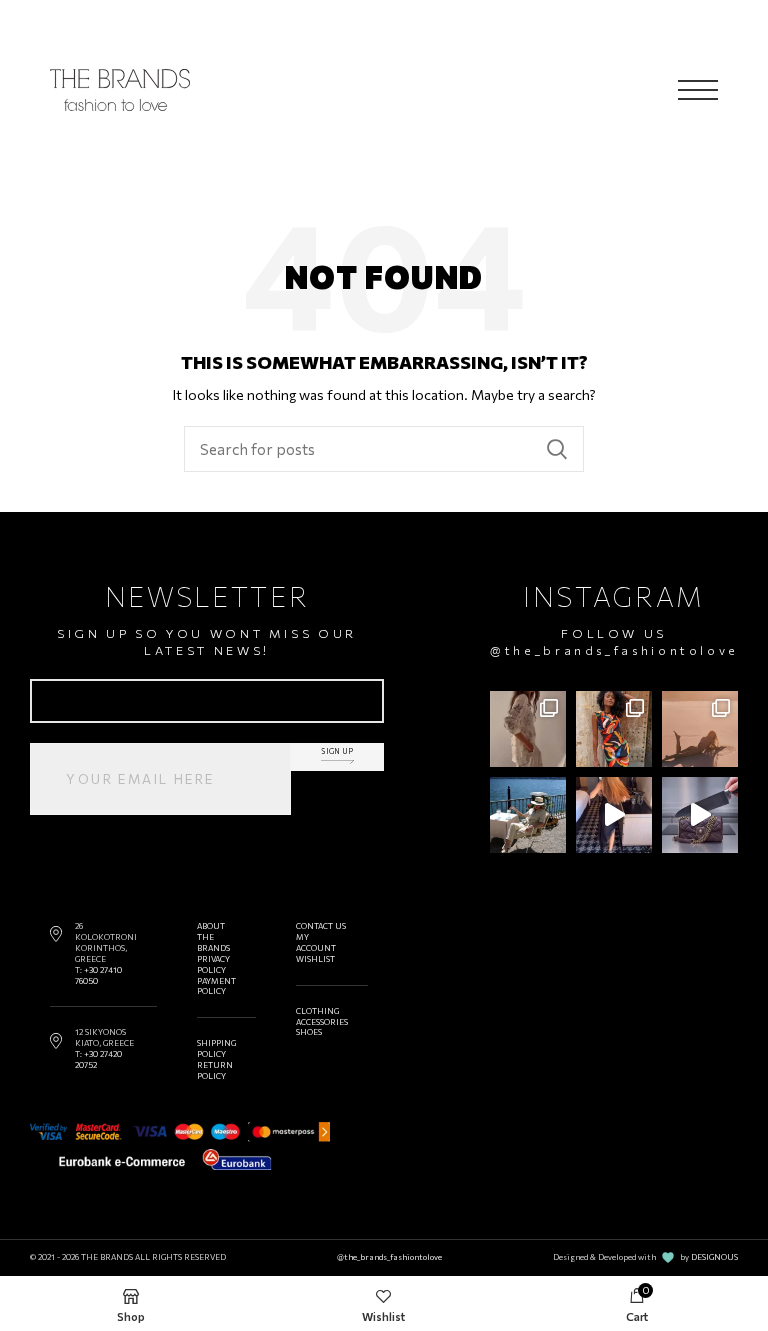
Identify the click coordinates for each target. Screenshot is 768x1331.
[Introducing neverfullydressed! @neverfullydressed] (614, 729)
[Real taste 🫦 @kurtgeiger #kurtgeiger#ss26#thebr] (700, 815)
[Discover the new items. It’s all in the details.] (528, 729)
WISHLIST (315, 959)
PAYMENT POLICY (216, 986)
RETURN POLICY (215, 1070)
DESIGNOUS (714, 1257)
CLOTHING (317, 1011)
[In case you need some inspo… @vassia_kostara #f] (528, 815)
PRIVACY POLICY (213, 964)
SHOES (309, 1032)
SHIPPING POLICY (216, 1048)
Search (557, 449)
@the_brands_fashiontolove (614, 650)
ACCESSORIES (322, 1022)
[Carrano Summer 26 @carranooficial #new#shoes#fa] (614, 815)
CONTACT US (321, 926)
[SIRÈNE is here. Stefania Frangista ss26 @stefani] (700, 729)
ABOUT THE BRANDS (213, 937)
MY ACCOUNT (316, 942)
